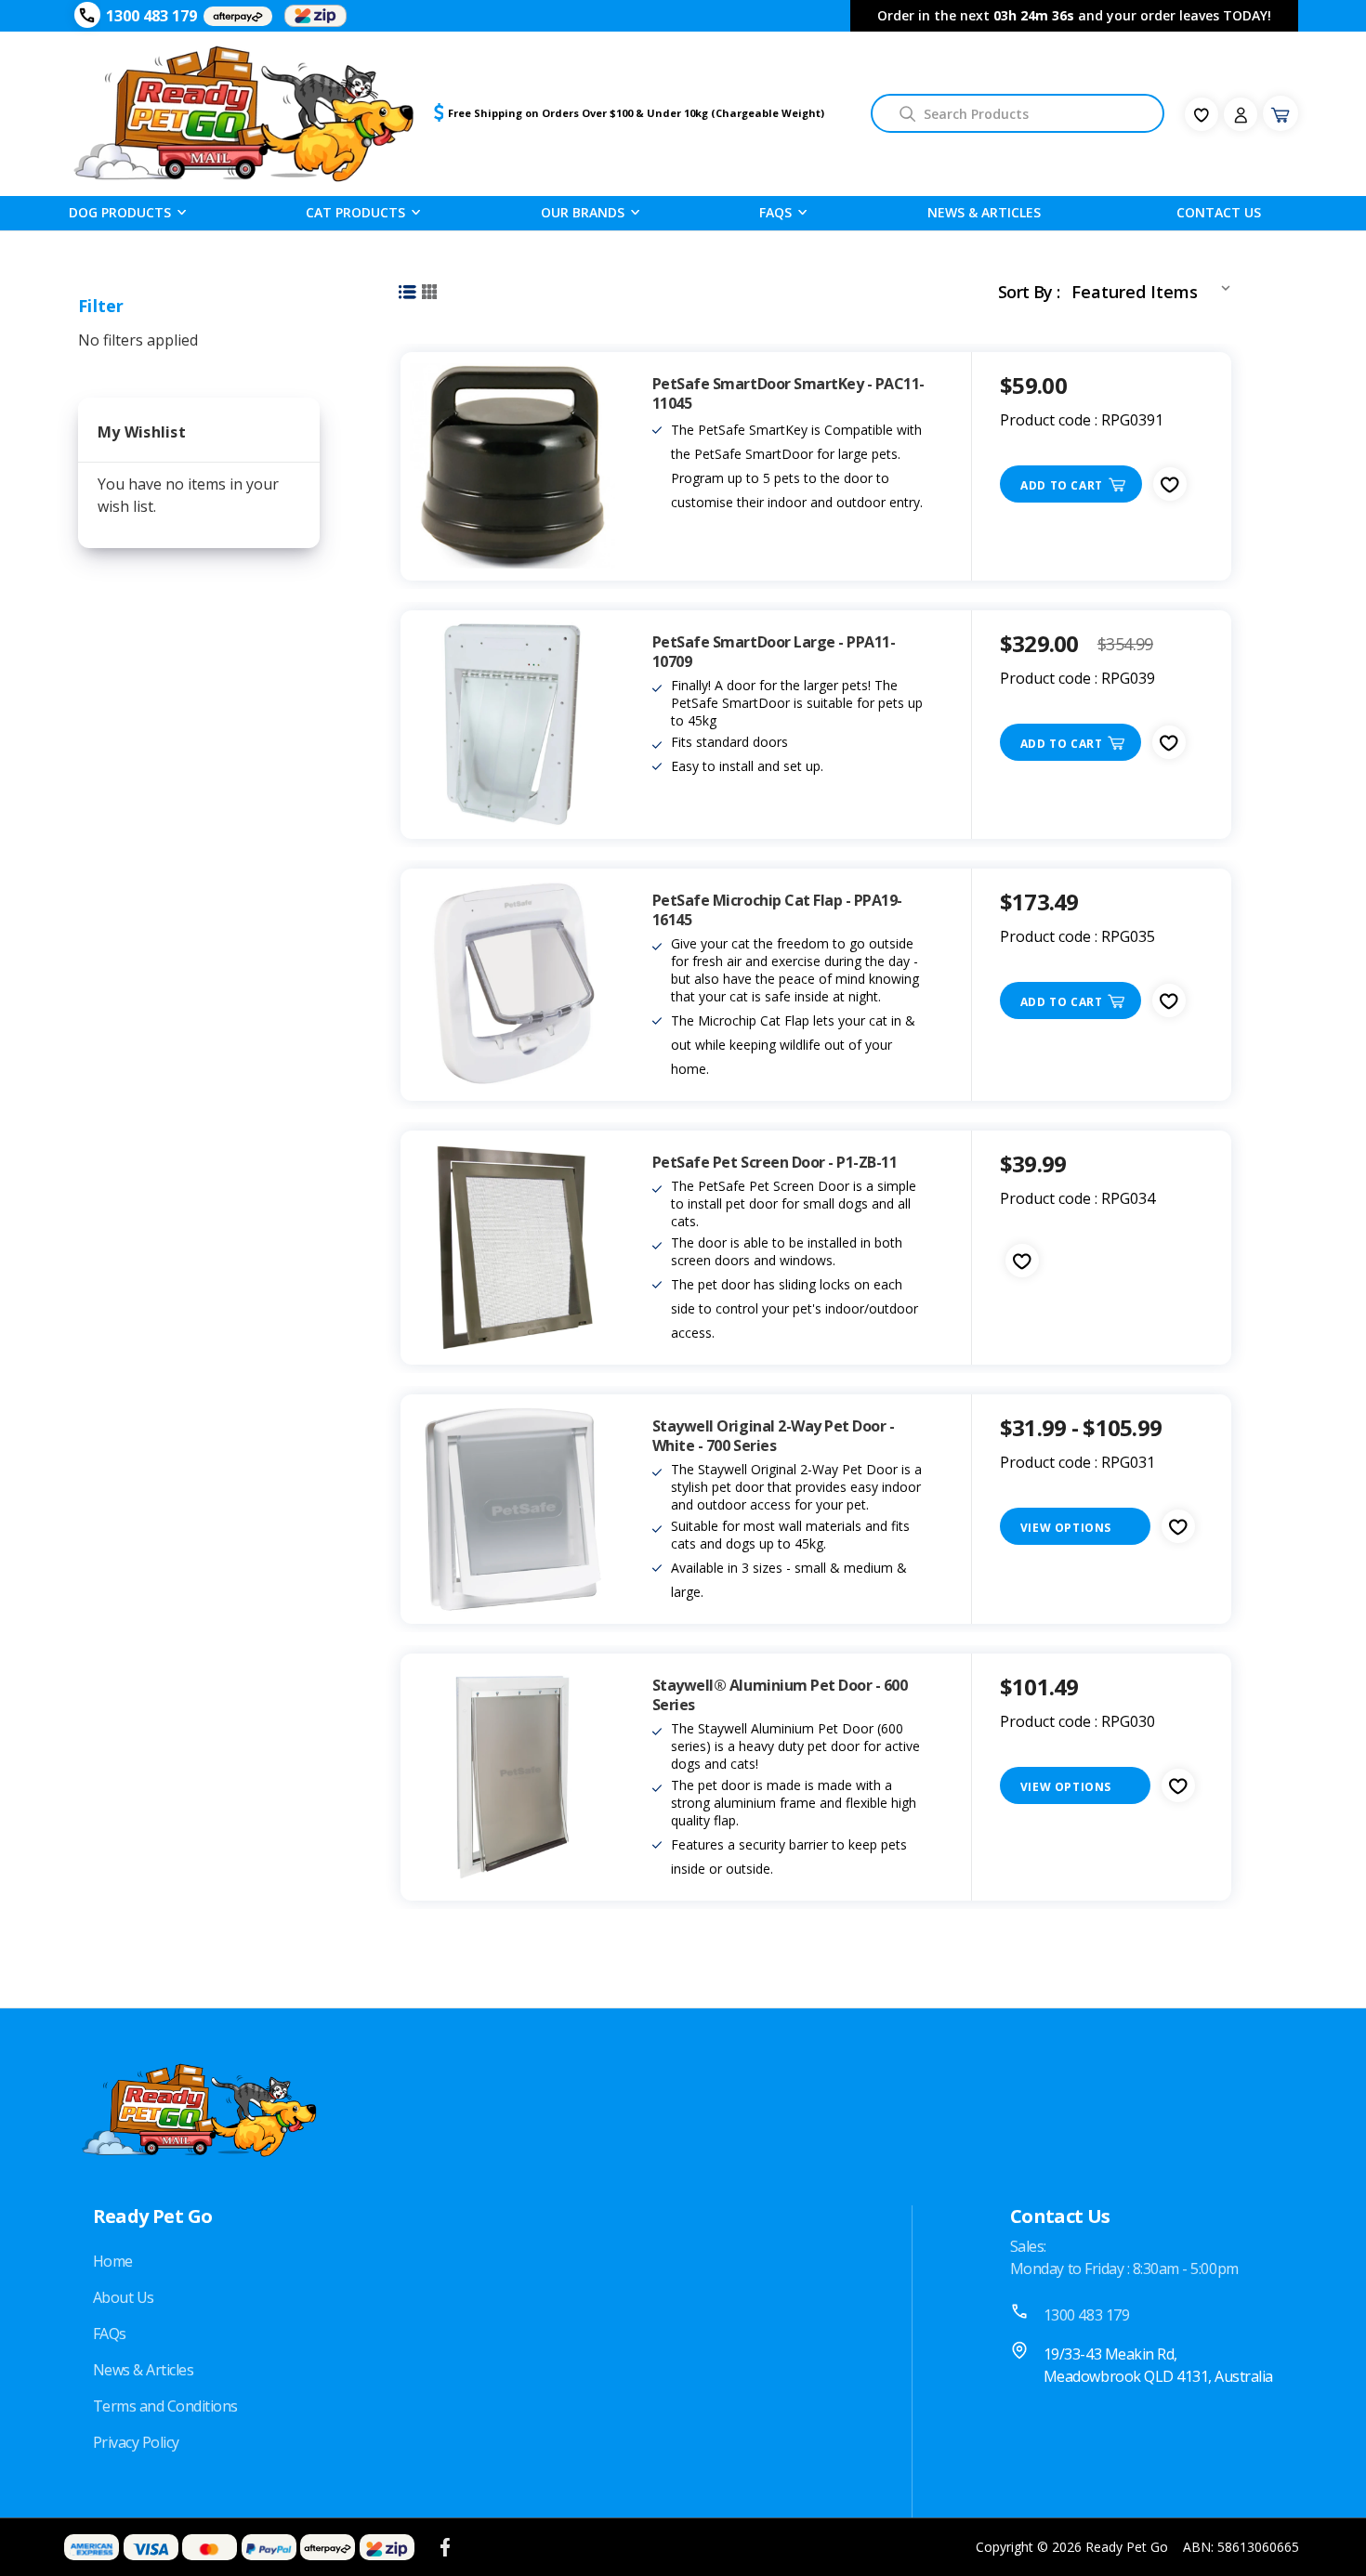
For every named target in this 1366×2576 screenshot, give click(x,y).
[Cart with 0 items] (1281, 113)
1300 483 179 (151, 16)
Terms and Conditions (165, 2406)
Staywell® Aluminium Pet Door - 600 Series (780, 1695)
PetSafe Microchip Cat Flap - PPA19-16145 (777, 910)
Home (113, 2261)
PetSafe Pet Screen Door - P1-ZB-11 (775, 1163)
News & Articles (984, 212)
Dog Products (120, 212)
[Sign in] (1241, 114)
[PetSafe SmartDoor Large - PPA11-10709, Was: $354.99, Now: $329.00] (512, 725)
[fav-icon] (1202, 114)
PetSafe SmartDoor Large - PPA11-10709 (774, 652)
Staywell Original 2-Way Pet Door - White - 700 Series (774, 1436)
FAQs (110, 2334)
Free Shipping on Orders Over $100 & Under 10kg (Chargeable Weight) (636, 113)
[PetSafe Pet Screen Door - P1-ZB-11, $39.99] (512, 1248)
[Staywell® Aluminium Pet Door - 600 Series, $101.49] (512, 1777)
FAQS (775, 212)
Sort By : (1029, 292)
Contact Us (1219, 212)
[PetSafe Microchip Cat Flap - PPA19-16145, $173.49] (512, 985)
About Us (124, 2297)
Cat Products (355, 212)
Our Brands (583, 212)
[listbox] (1155, 288)
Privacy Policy (136, 2442)
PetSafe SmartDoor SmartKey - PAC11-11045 (788, 394)
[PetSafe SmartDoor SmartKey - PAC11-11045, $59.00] (512, 466)
